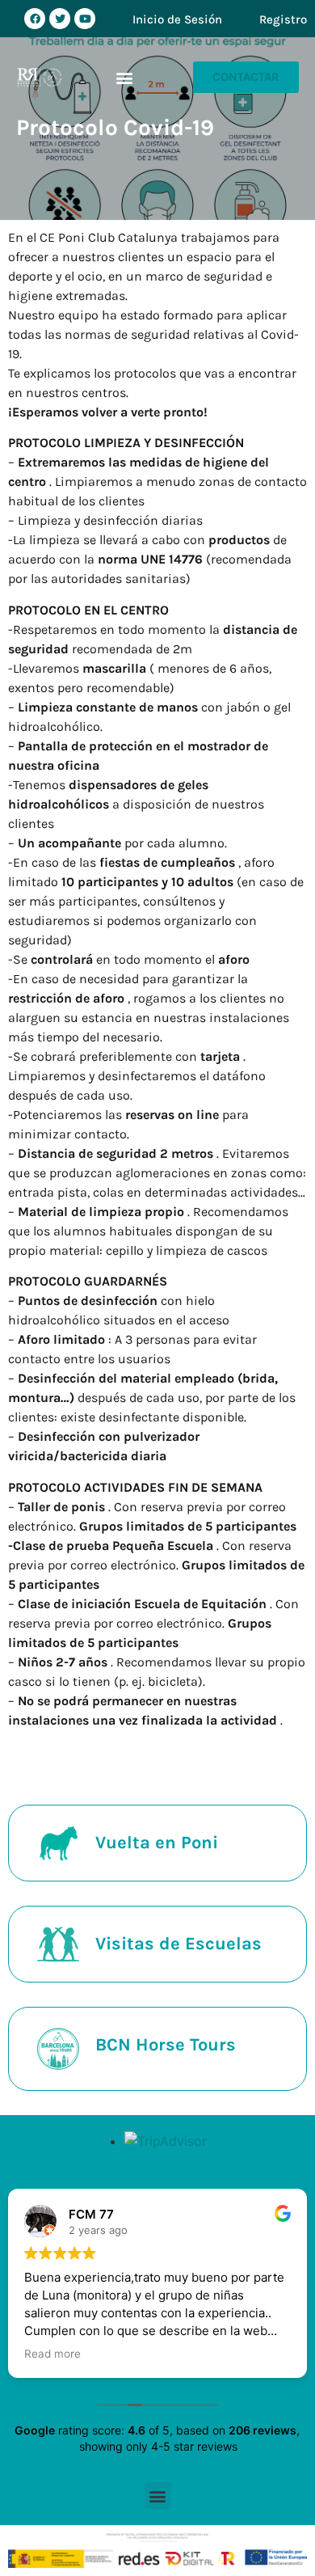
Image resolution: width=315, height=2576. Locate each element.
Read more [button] (52, 2354)
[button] (125, 77)
